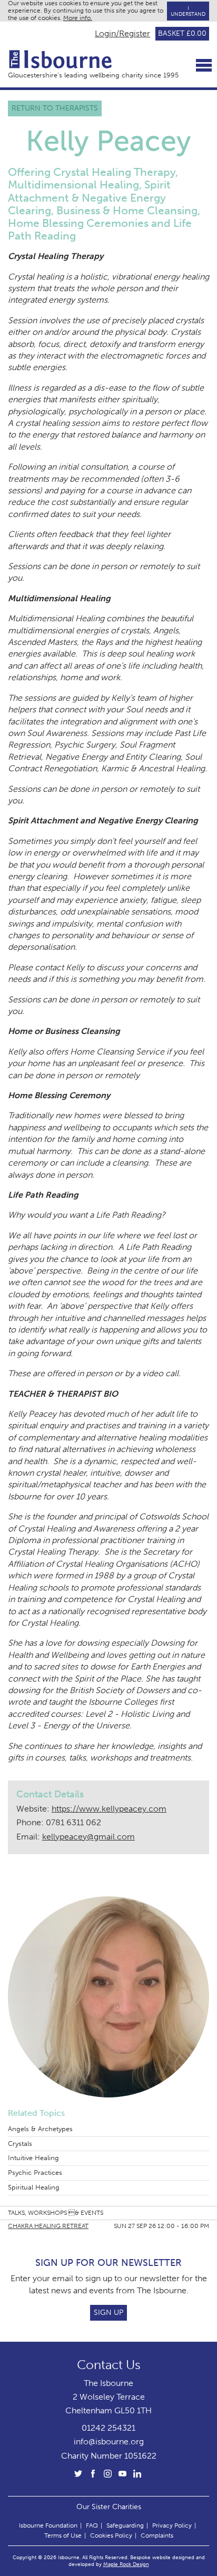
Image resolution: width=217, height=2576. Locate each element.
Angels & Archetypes (40, 2129)
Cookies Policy (111, 2535)
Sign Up (108, 2313)
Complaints (157, 2535)
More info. (78, 18)
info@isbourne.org (109, 2441)
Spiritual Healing (34, 2187)
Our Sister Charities (109, 2507)
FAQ (92, 2525)
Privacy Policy (172, 2525)
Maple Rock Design (126, 2564)
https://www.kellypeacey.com (109, 1809)
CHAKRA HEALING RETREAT (48, 2226)
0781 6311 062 (73, 1822)
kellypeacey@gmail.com (88, 1837)
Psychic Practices (35, 2172)
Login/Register (122, 34)
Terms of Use (63, 2535)
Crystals (20, 2144)
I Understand (188, 11)
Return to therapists (55, 108)
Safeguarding (125, 2525)
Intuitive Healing (33, 2158)
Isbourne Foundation (48, 2525)
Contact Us (109, 2365)
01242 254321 (108, 2428)
